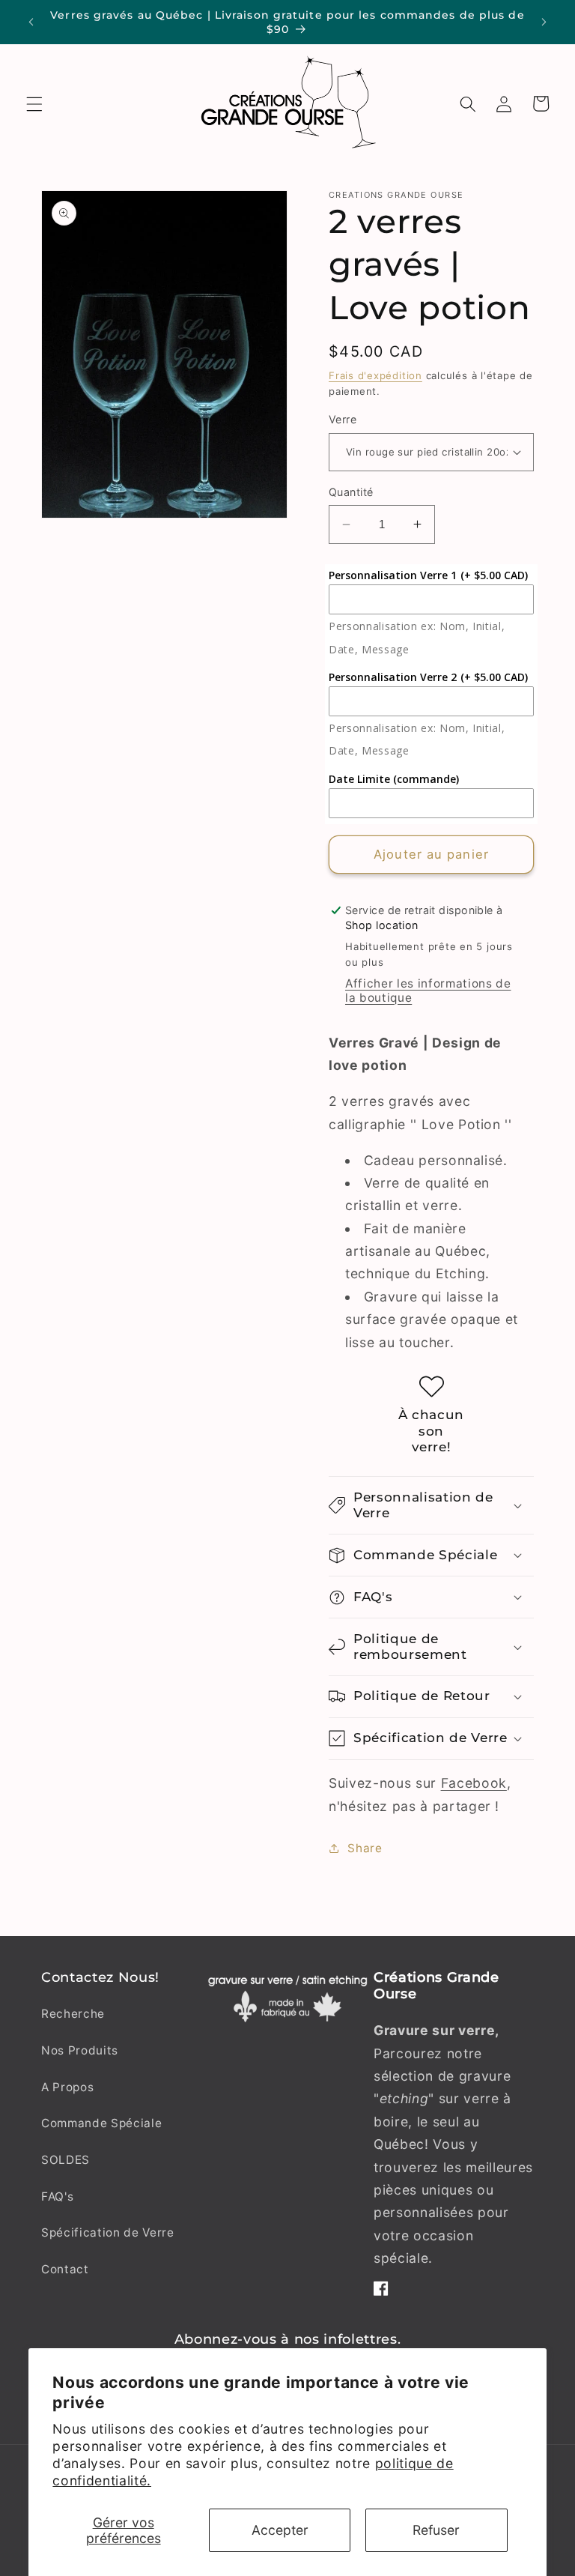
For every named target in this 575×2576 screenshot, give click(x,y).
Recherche (73, 2014)
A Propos (67, 2087)
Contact (65, 2269)
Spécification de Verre (108, 2232)
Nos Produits (80, 2050)
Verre (343, 419)
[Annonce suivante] (544, 22)
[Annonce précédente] (31, 22)
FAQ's (57, 2196)
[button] (34, 103)
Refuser (436, 2530)
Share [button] (365, 1848)
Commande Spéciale (101, 2123)
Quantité (351, 492)
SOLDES (66, 2160)
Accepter (280, 2530)
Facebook (474, 1783)
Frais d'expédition (375, 375)
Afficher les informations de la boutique (428, 991)
